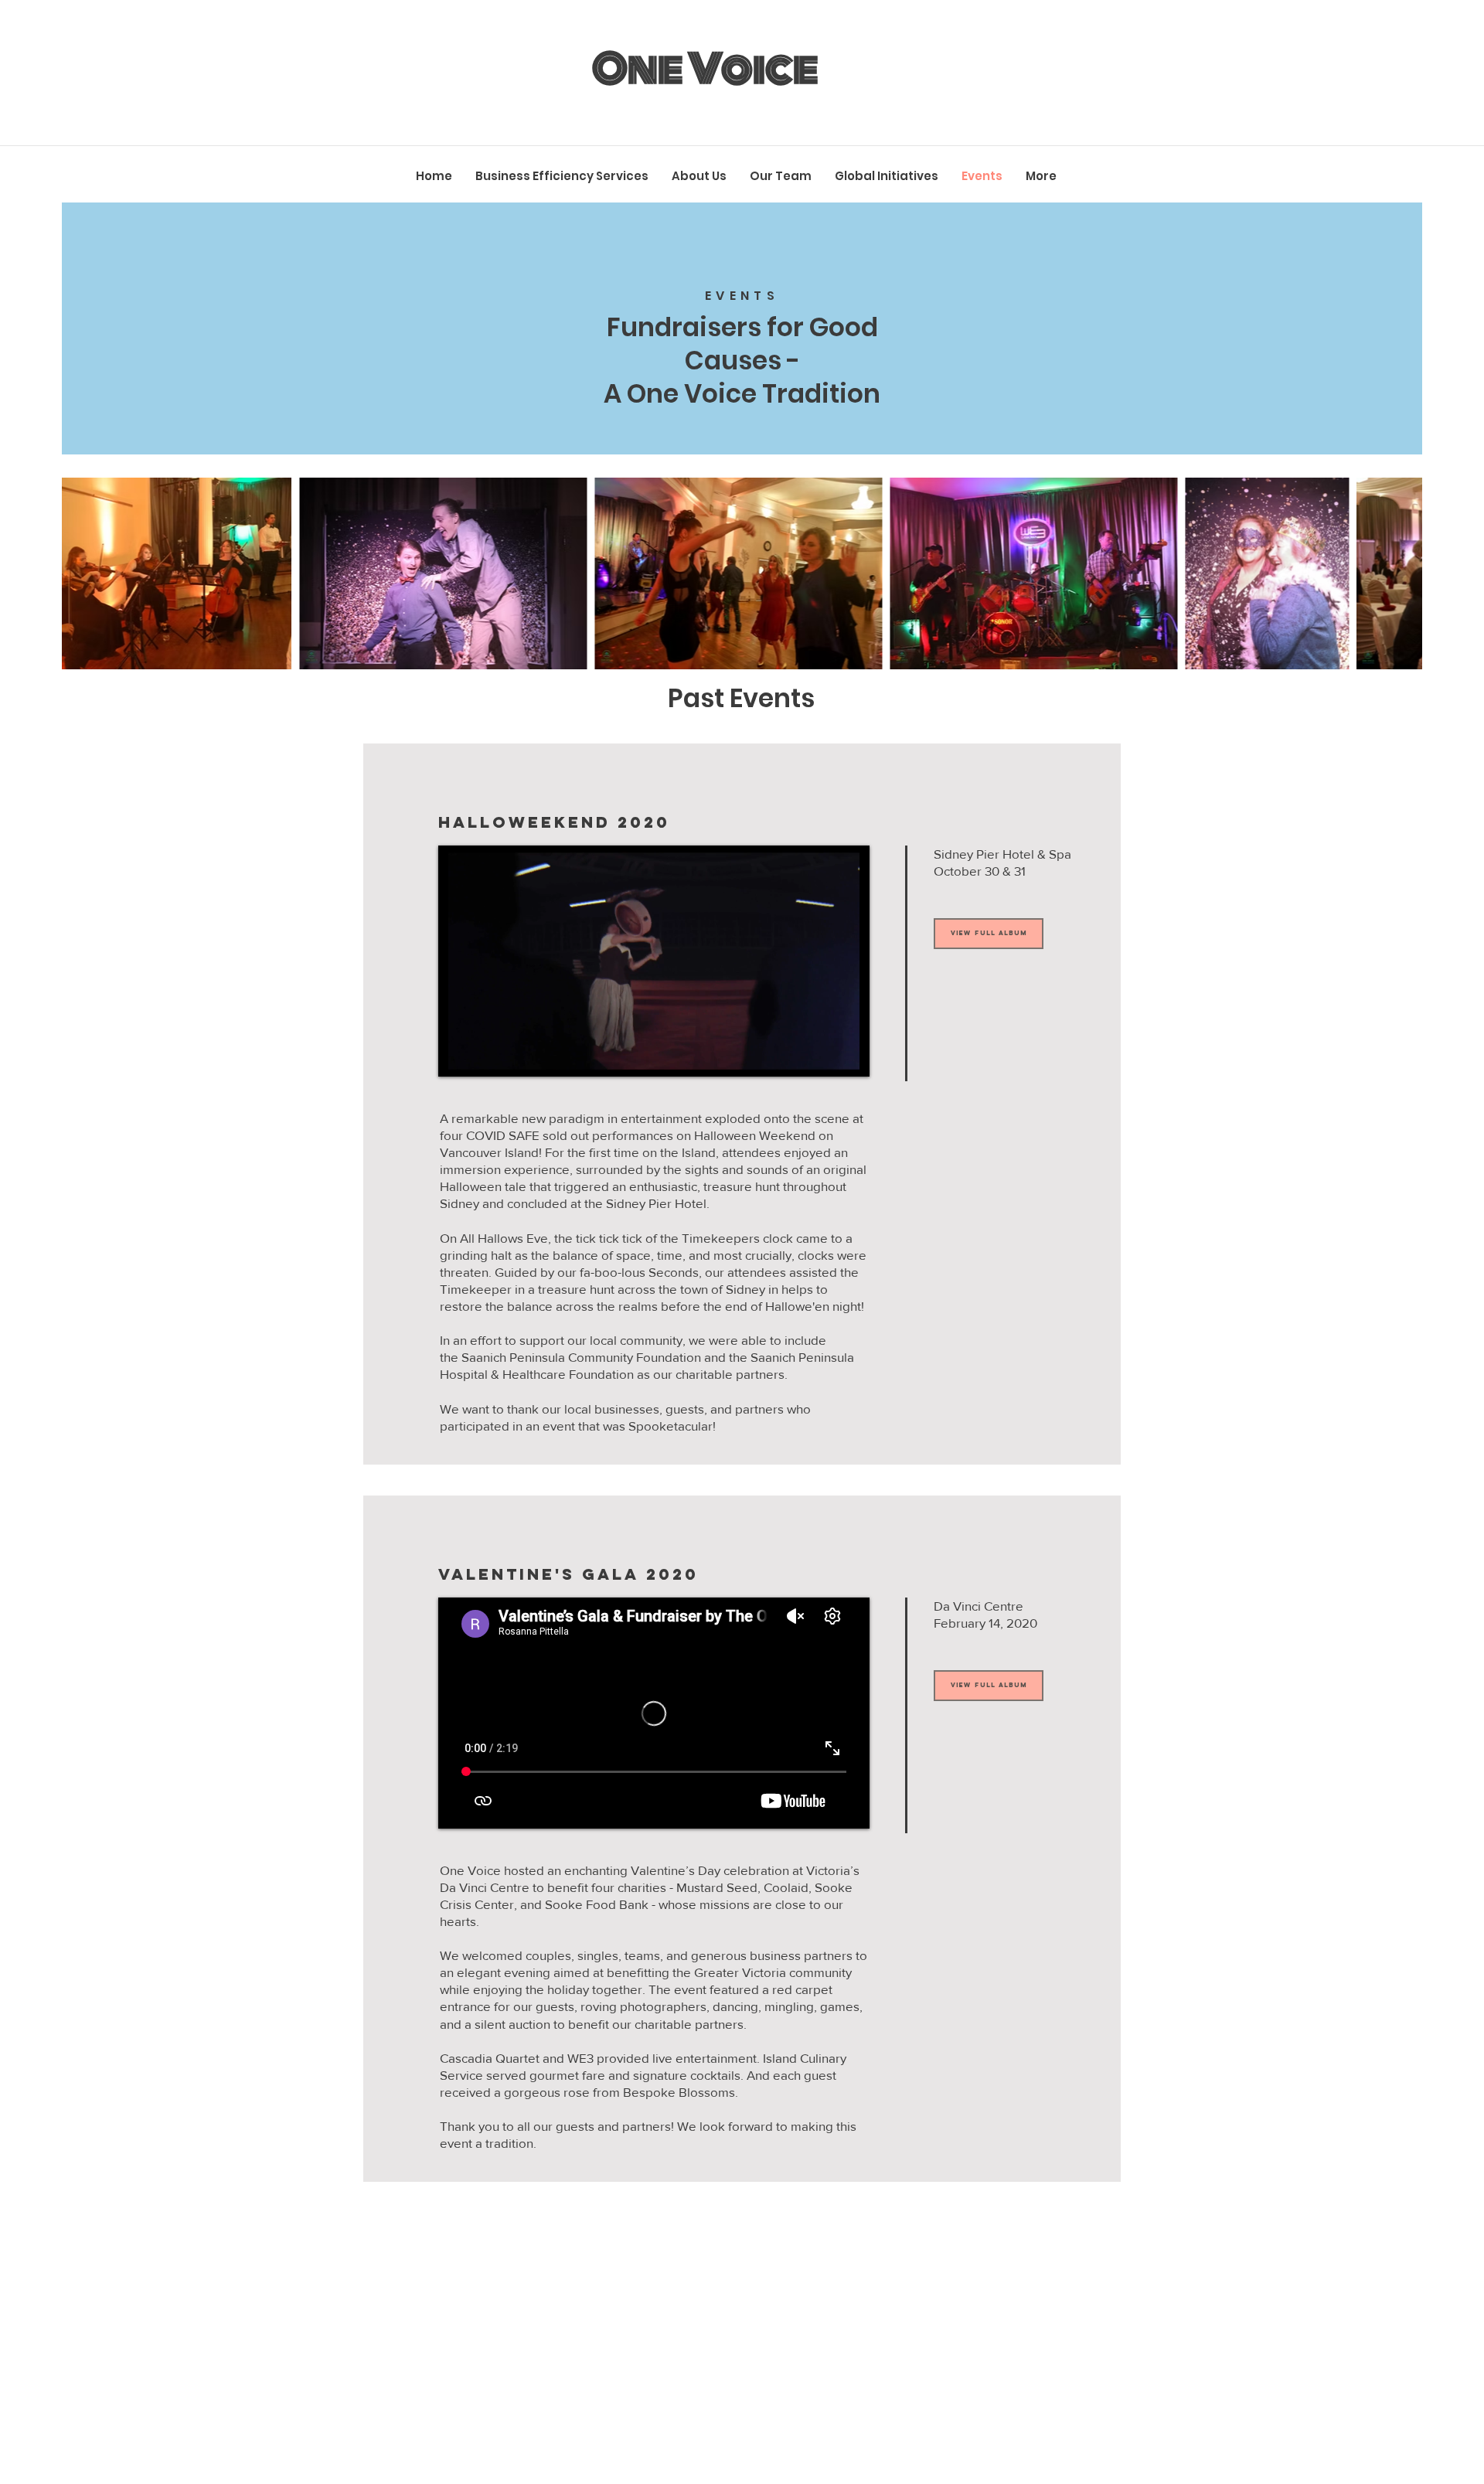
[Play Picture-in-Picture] (822, 1056)
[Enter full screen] (849, 1056)
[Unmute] (485, 1056)
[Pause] (458, 1056)
